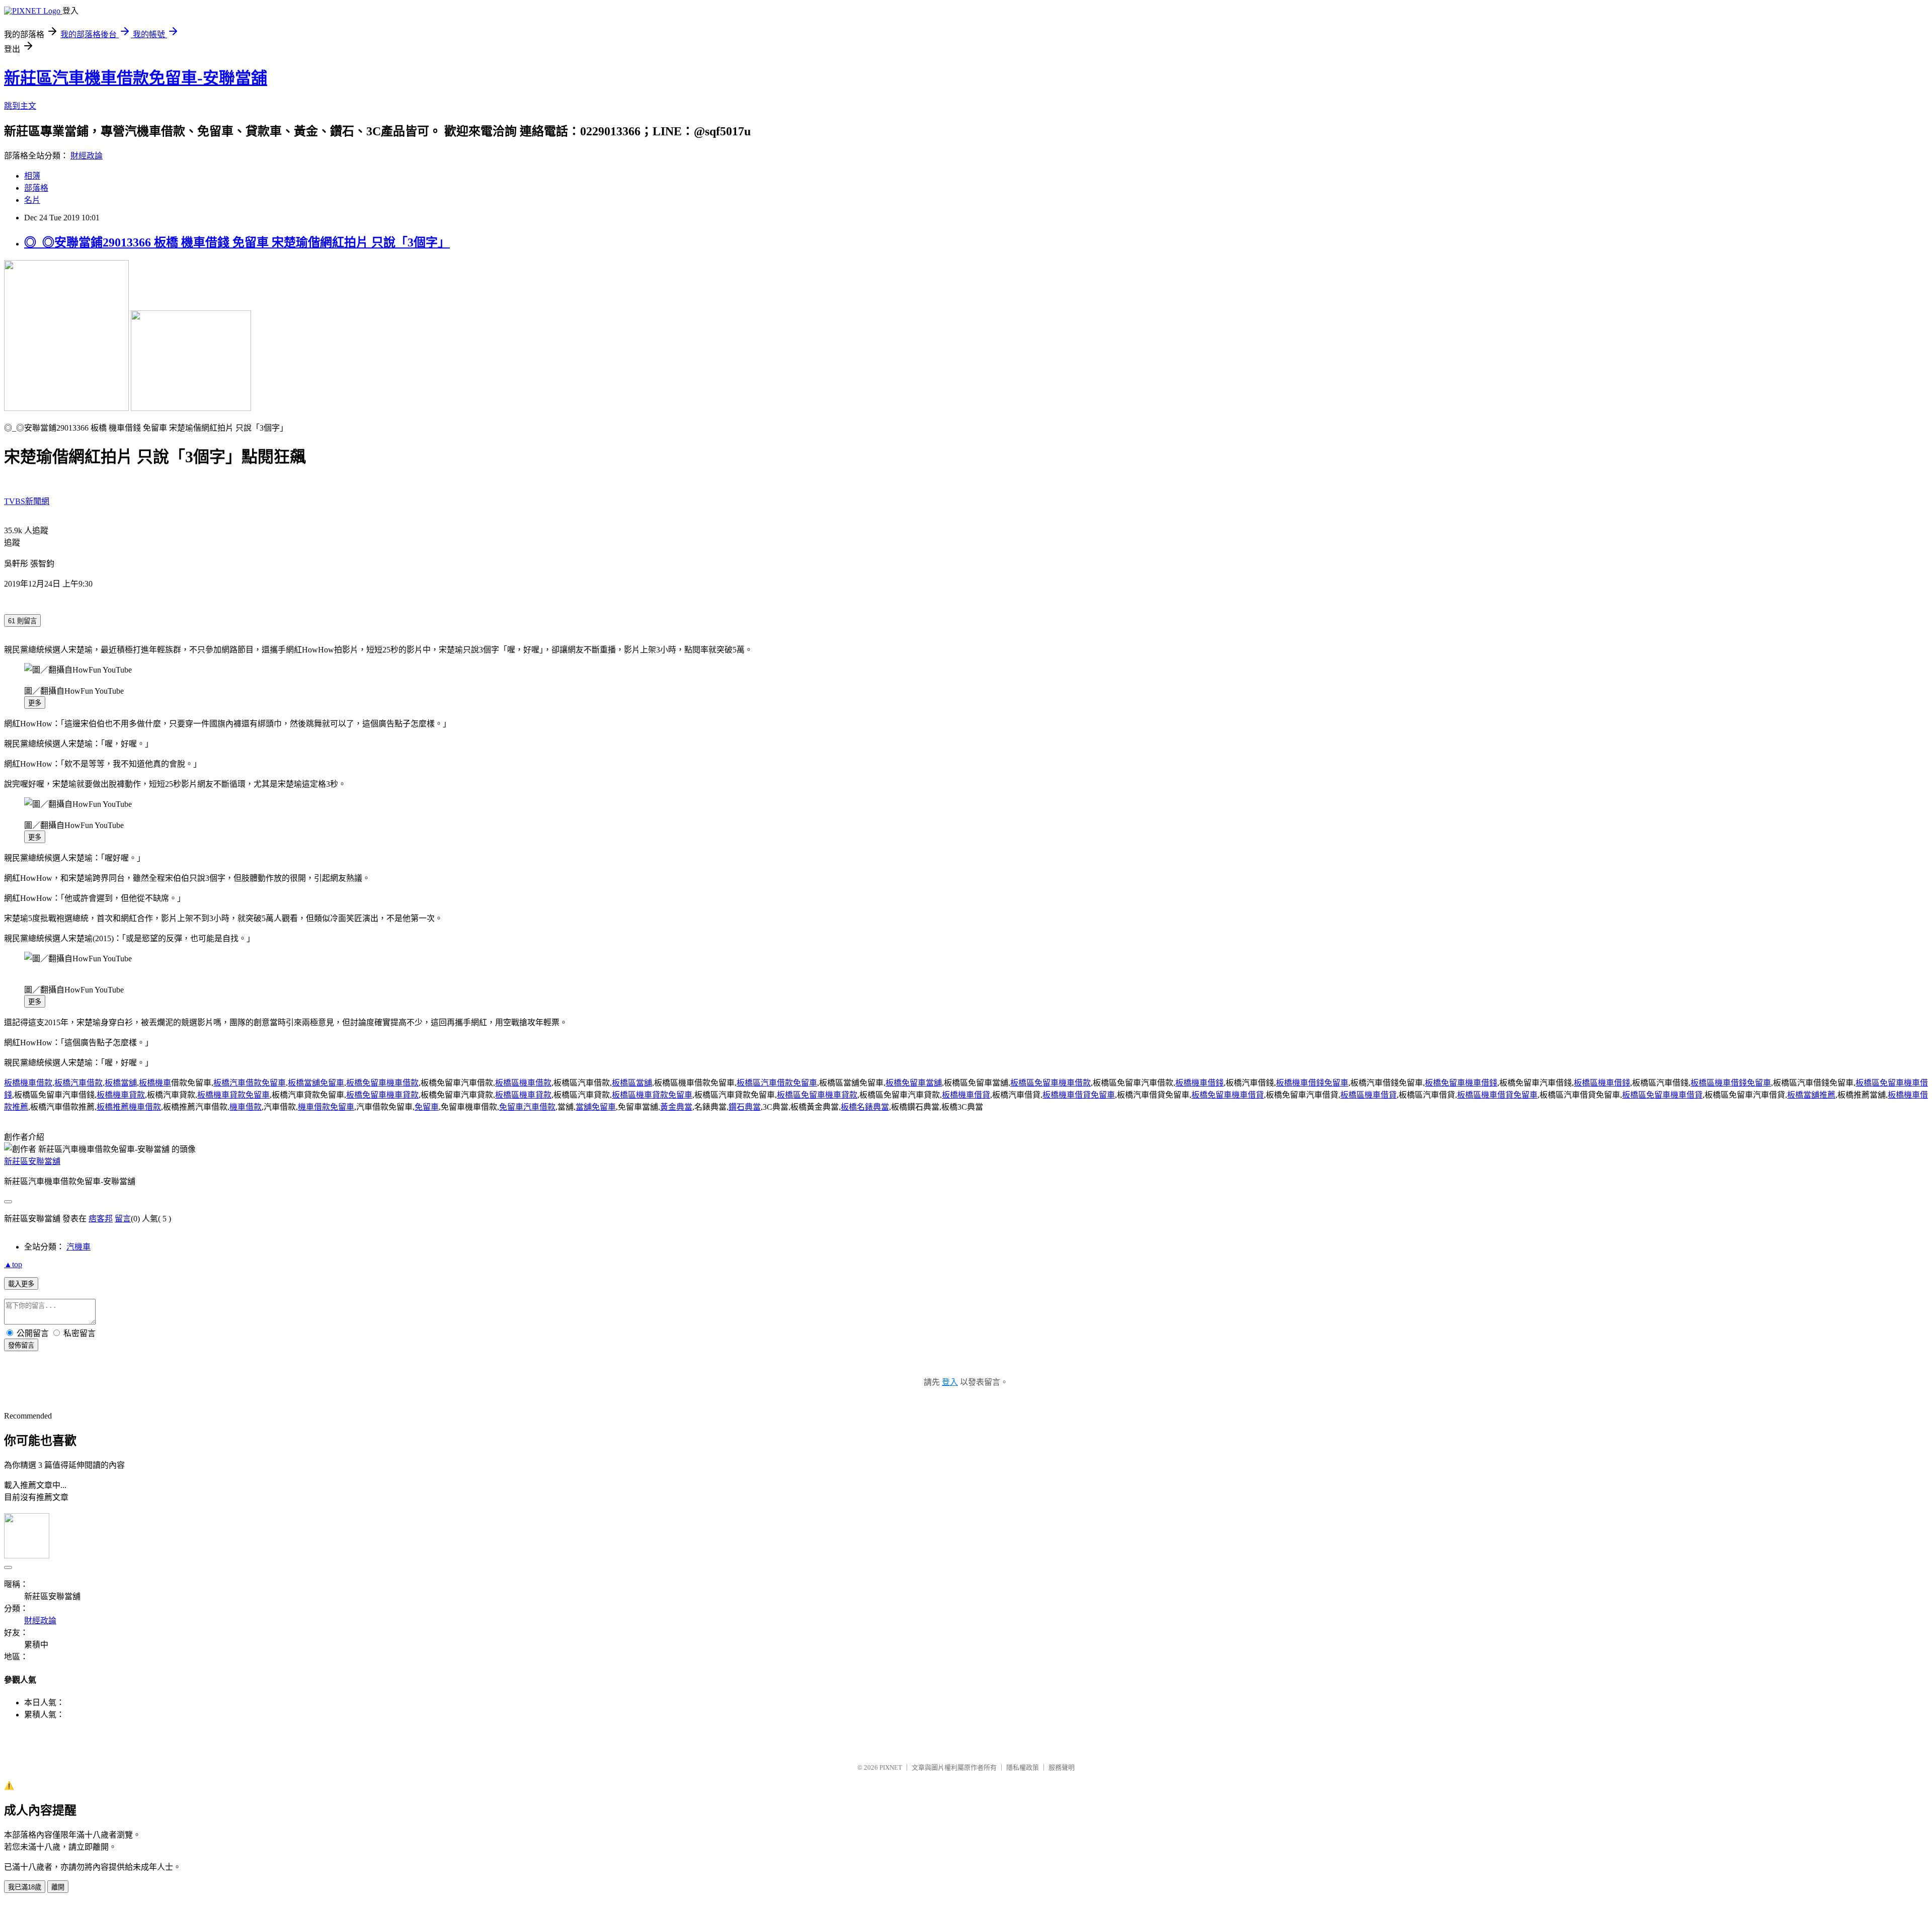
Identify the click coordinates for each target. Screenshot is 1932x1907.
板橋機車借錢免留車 (1312, 1083)
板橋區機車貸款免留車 (652, 1095)
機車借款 (246, 1107)
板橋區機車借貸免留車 (1497, 1095)
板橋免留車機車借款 (382, 1083)
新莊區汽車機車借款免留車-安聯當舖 (136, 78)
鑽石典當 (745, 1107)
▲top (13, 1264)
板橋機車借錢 (1199, 1083)
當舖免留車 (596, 1107)
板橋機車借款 (28, 1083)
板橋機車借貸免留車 (1079, 1095)
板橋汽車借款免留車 (250, 1083)
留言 (123, 1219)
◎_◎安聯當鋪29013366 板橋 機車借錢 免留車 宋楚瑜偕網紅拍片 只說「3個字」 (237, 242)
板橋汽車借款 (78, 1083)
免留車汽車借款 (527, 1107)
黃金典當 (676, 1107)
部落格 (36, 188)
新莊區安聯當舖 (32, 1161)
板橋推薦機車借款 (129, 1107)
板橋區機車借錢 (1602, 1083)
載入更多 (21, 1284)
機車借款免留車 (326, 1107)
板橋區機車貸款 (523, 1095)
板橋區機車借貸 (1369, 1095)
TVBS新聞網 (27, 501)
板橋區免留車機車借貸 (1662, 1095)
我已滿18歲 (25, 1887)
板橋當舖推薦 (1811, 1095)
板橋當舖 (121, 1083)
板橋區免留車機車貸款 (817, 1095)
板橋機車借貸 (966, 1095)
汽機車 (78, 1247)
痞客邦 (101, 1219)
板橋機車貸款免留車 (233, 1095)
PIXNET (891, 1767)
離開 (58, 1887)
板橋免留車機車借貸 (1228, 1095)
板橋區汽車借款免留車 (777, 1083)
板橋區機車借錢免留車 (1731, 1083)
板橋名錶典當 (865, 1107)
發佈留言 (21, 1345)
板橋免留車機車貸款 (382, 1095)
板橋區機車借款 (523, 1083)
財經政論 (87, 156)
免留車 (427, 1107)
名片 (32, 200)
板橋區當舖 (632, 1083)
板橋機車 (155, 1083)
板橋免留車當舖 (914, 1083)
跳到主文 (20, 106)
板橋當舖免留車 (316, 1083)
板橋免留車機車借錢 (1461, 1083)
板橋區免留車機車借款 (1051, 1083)
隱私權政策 (1023, 1767)
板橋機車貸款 (121, 1095)
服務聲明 (1062, 1767)
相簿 (32, 176)
